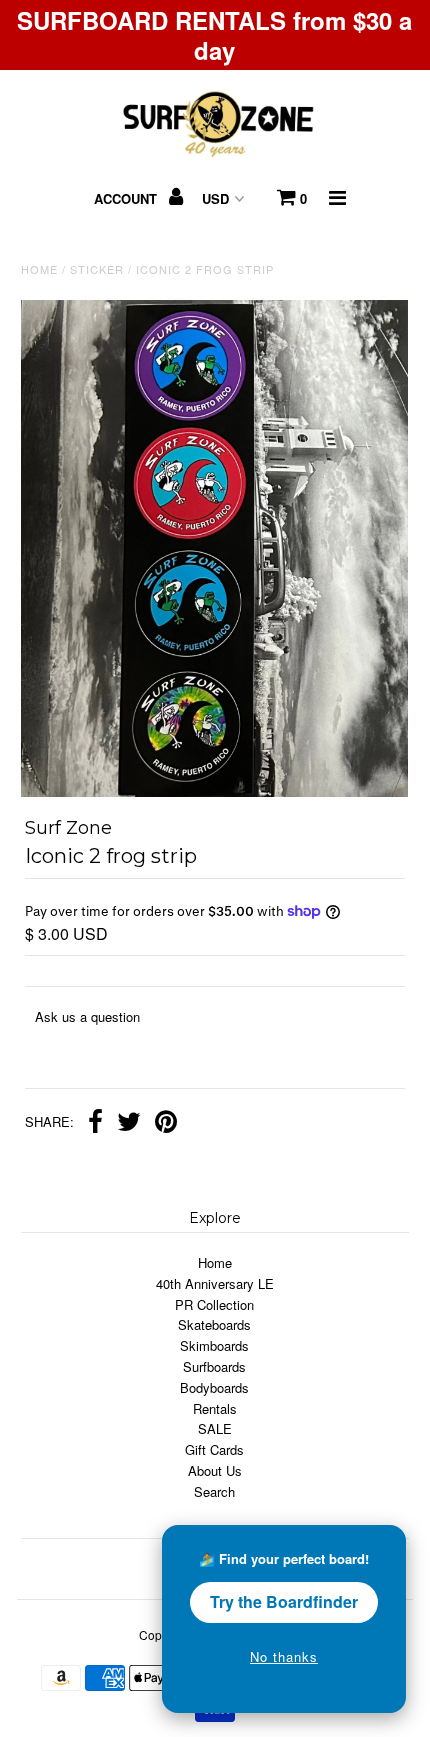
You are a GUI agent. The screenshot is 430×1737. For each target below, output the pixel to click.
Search (214, 1491)
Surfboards (214, 1366)
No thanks (284, 1656)
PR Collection (214, 1304)
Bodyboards (214, 1387)
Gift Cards (214, 1449)
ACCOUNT (127, 198)
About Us (215, 1470)
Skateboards (214, 1324)
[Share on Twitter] (129, 1124)
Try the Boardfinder (284, 1601)
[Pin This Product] (166, 1124)
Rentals (215, 1408)
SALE (215, 1428)
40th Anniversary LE (215, 1283)
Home (39, 269)
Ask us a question (87, 1016)
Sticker (97, 269)
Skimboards (214, 1345)
